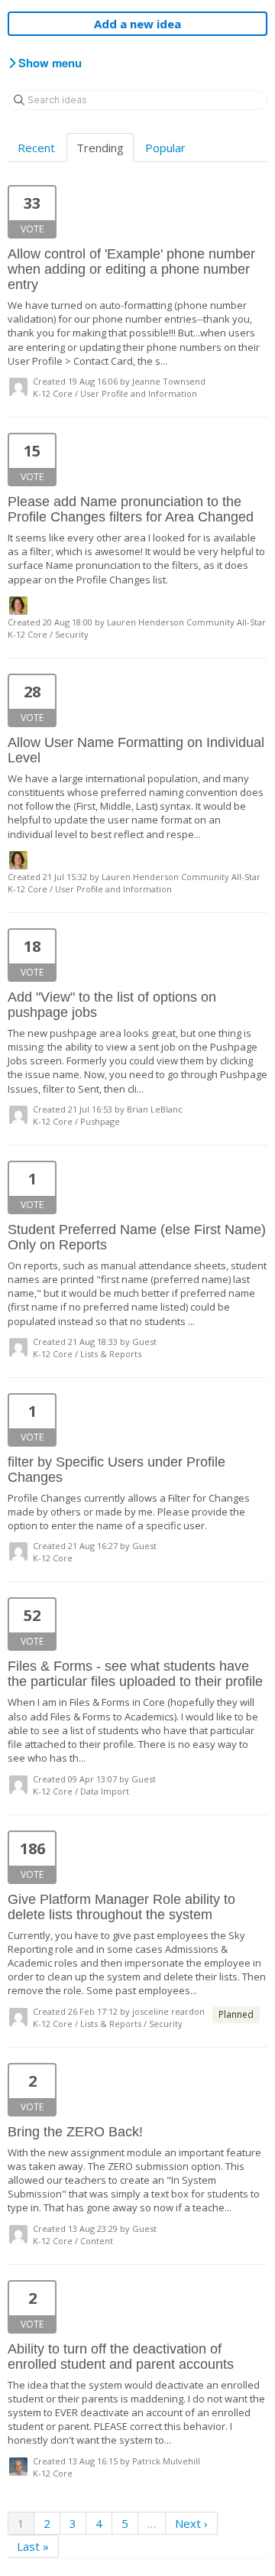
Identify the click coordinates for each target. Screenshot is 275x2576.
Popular (165, 148)
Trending (100, 148)
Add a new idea (137, 24)
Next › (191, 2523)
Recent (36, 148)
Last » (33, 2546)
